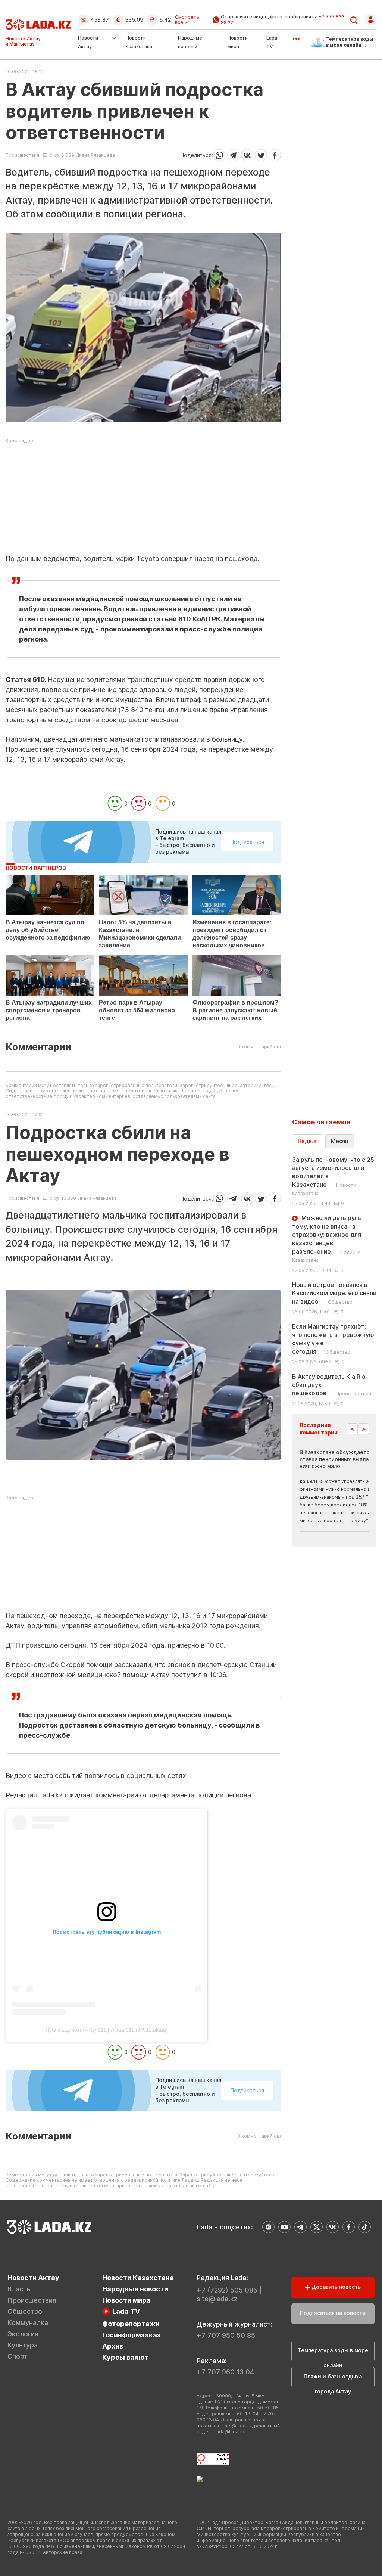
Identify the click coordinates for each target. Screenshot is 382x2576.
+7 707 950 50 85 (226, 2335)
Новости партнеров (36, 868)
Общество (25, 2311)
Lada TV (126, 2311)
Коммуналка (28, 2323)
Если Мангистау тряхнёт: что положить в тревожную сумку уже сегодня (333, 1339)
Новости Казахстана (138, 2278)
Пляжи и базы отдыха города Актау (333, 2380)
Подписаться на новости (333, 2313)
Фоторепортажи (131, 2324)
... (296, 36)
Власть (19, 2289)
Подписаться (247, 842)
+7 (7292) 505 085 (227, 2290)
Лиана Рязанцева (95, 155)
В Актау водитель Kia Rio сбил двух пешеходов (332, 1385)
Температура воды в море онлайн (333, 2354)
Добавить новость (335, 2287)
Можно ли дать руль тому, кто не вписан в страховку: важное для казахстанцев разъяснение (327, 1239)
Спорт (18, 2356)
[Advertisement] (143, 501)
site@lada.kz (217, 2299)
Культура (23, 2345)
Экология (23, 2334)
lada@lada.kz (230, 2432)
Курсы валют (126, 2357)
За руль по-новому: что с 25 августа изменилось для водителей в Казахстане (333, 1176)
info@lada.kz (238, 2426)
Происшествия (22, 155)
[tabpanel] (334, 1281)
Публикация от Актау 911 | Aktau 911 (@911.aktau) (107, 2030)
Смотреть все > (187, 20)
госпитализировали (174, 739)
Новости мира (126, 2300)
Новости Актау (88, 42)
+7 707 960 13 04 (226, 2372)
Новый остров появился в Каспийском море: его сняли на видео (334, 1293)
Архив (113, 2346)
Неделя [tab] (308, 1141)
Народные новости (135, 2289)
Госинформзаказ (131, 2335)
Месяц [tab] (340, 1141)
